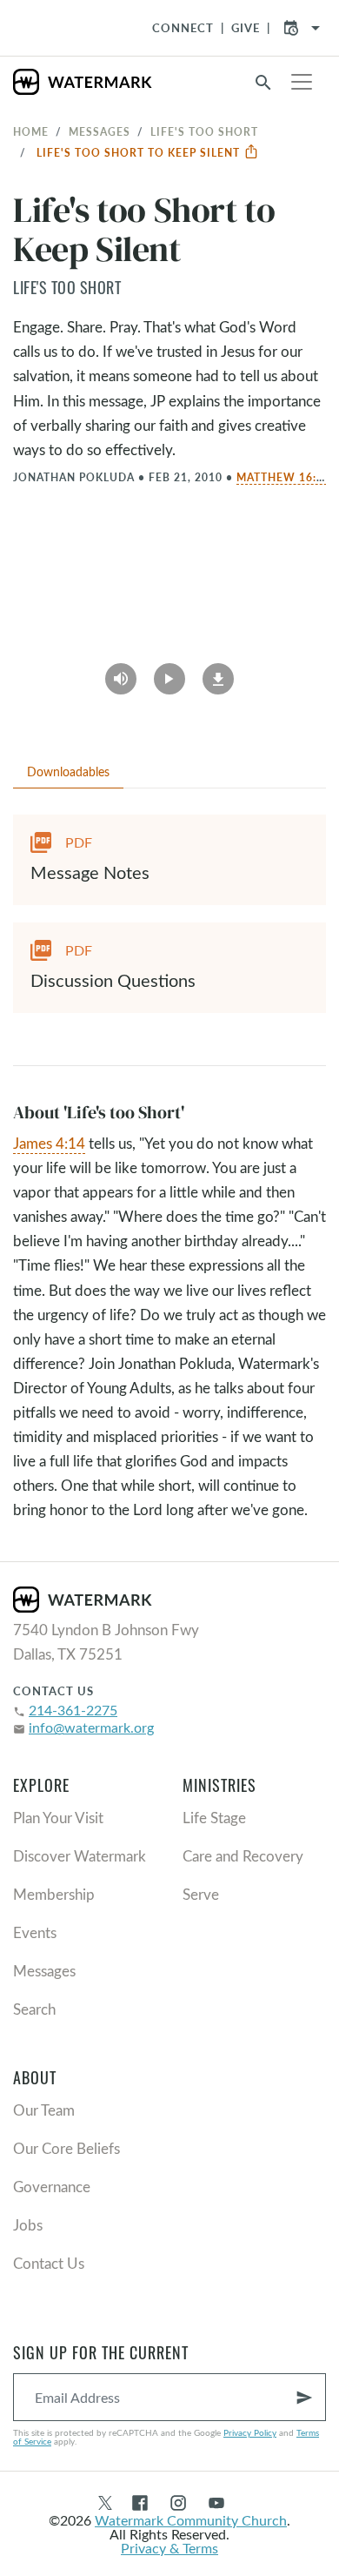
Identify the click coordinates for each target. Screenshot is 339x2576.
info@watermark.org (91, 1727)
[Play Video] (169, 673)
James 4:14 (49, 1143)
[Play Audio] (121, 673)
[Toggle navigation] (302, 82)
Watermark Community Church (191, 2520)
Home (31, 131)
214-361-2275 (73, 1710)
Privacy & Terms (169, 2548)
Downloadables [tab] (68, 771)
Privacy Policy (250, 2432)
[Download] (218, 673)
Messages (100, 131)
